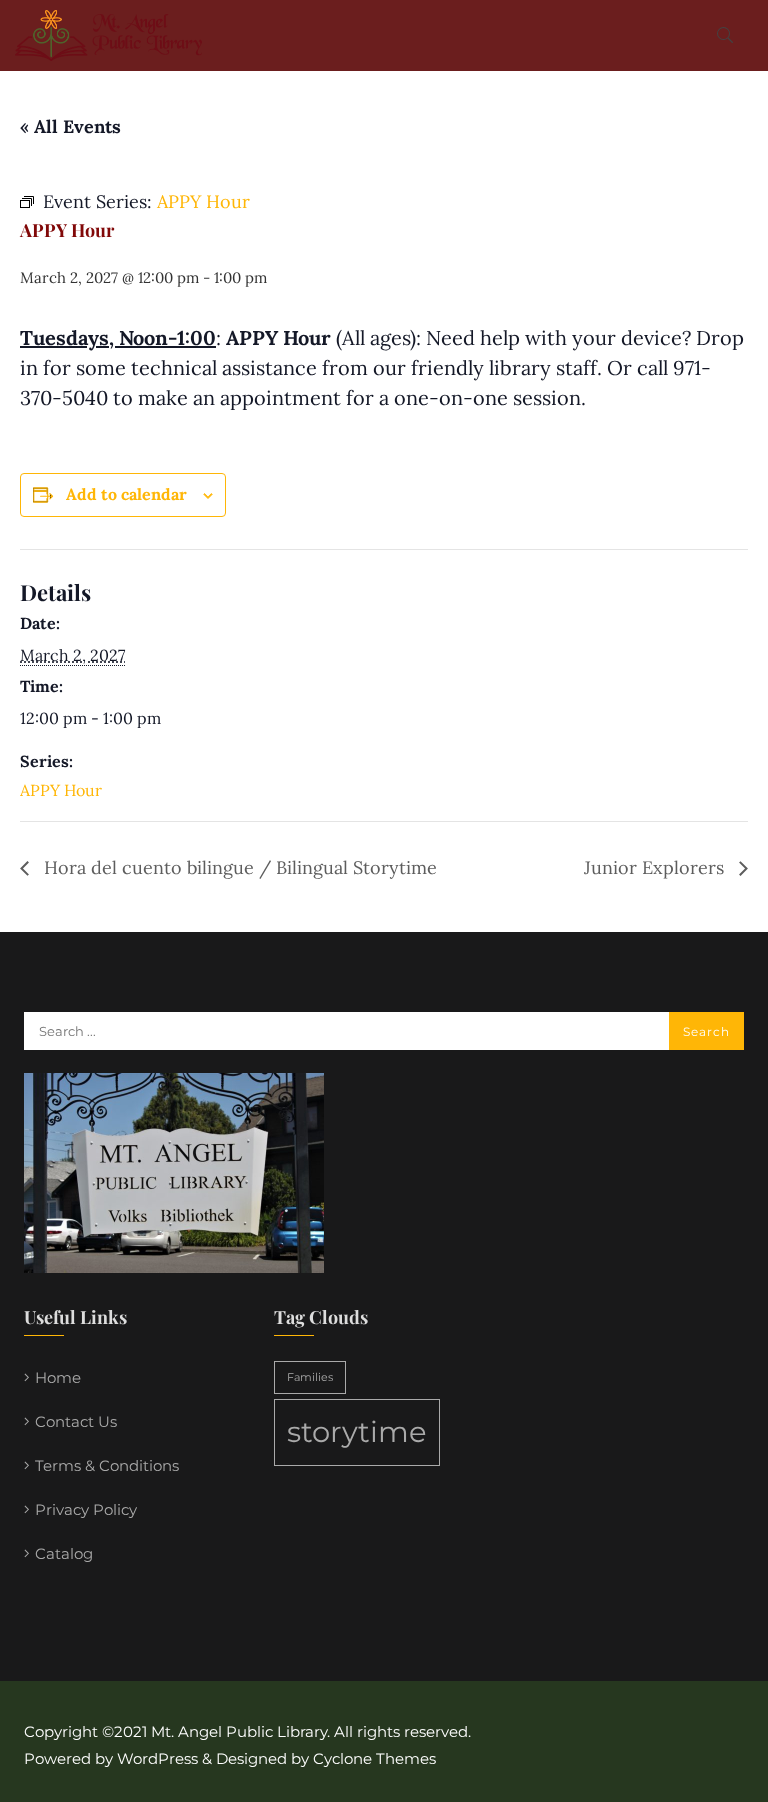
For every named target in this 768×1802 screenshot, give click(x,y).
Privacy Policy (86, 1509)
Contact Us (76, 1421)
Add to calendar (126, 494)
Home (58, 1377)
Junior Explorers (656, 867)
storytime (357, 1431)
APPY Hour (61, 790)
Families (310, 1377)
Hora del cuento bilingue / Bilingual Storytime (238, 867)
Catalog (64, 1553)
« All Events (70, 126)
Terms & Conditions (107, 1465)
